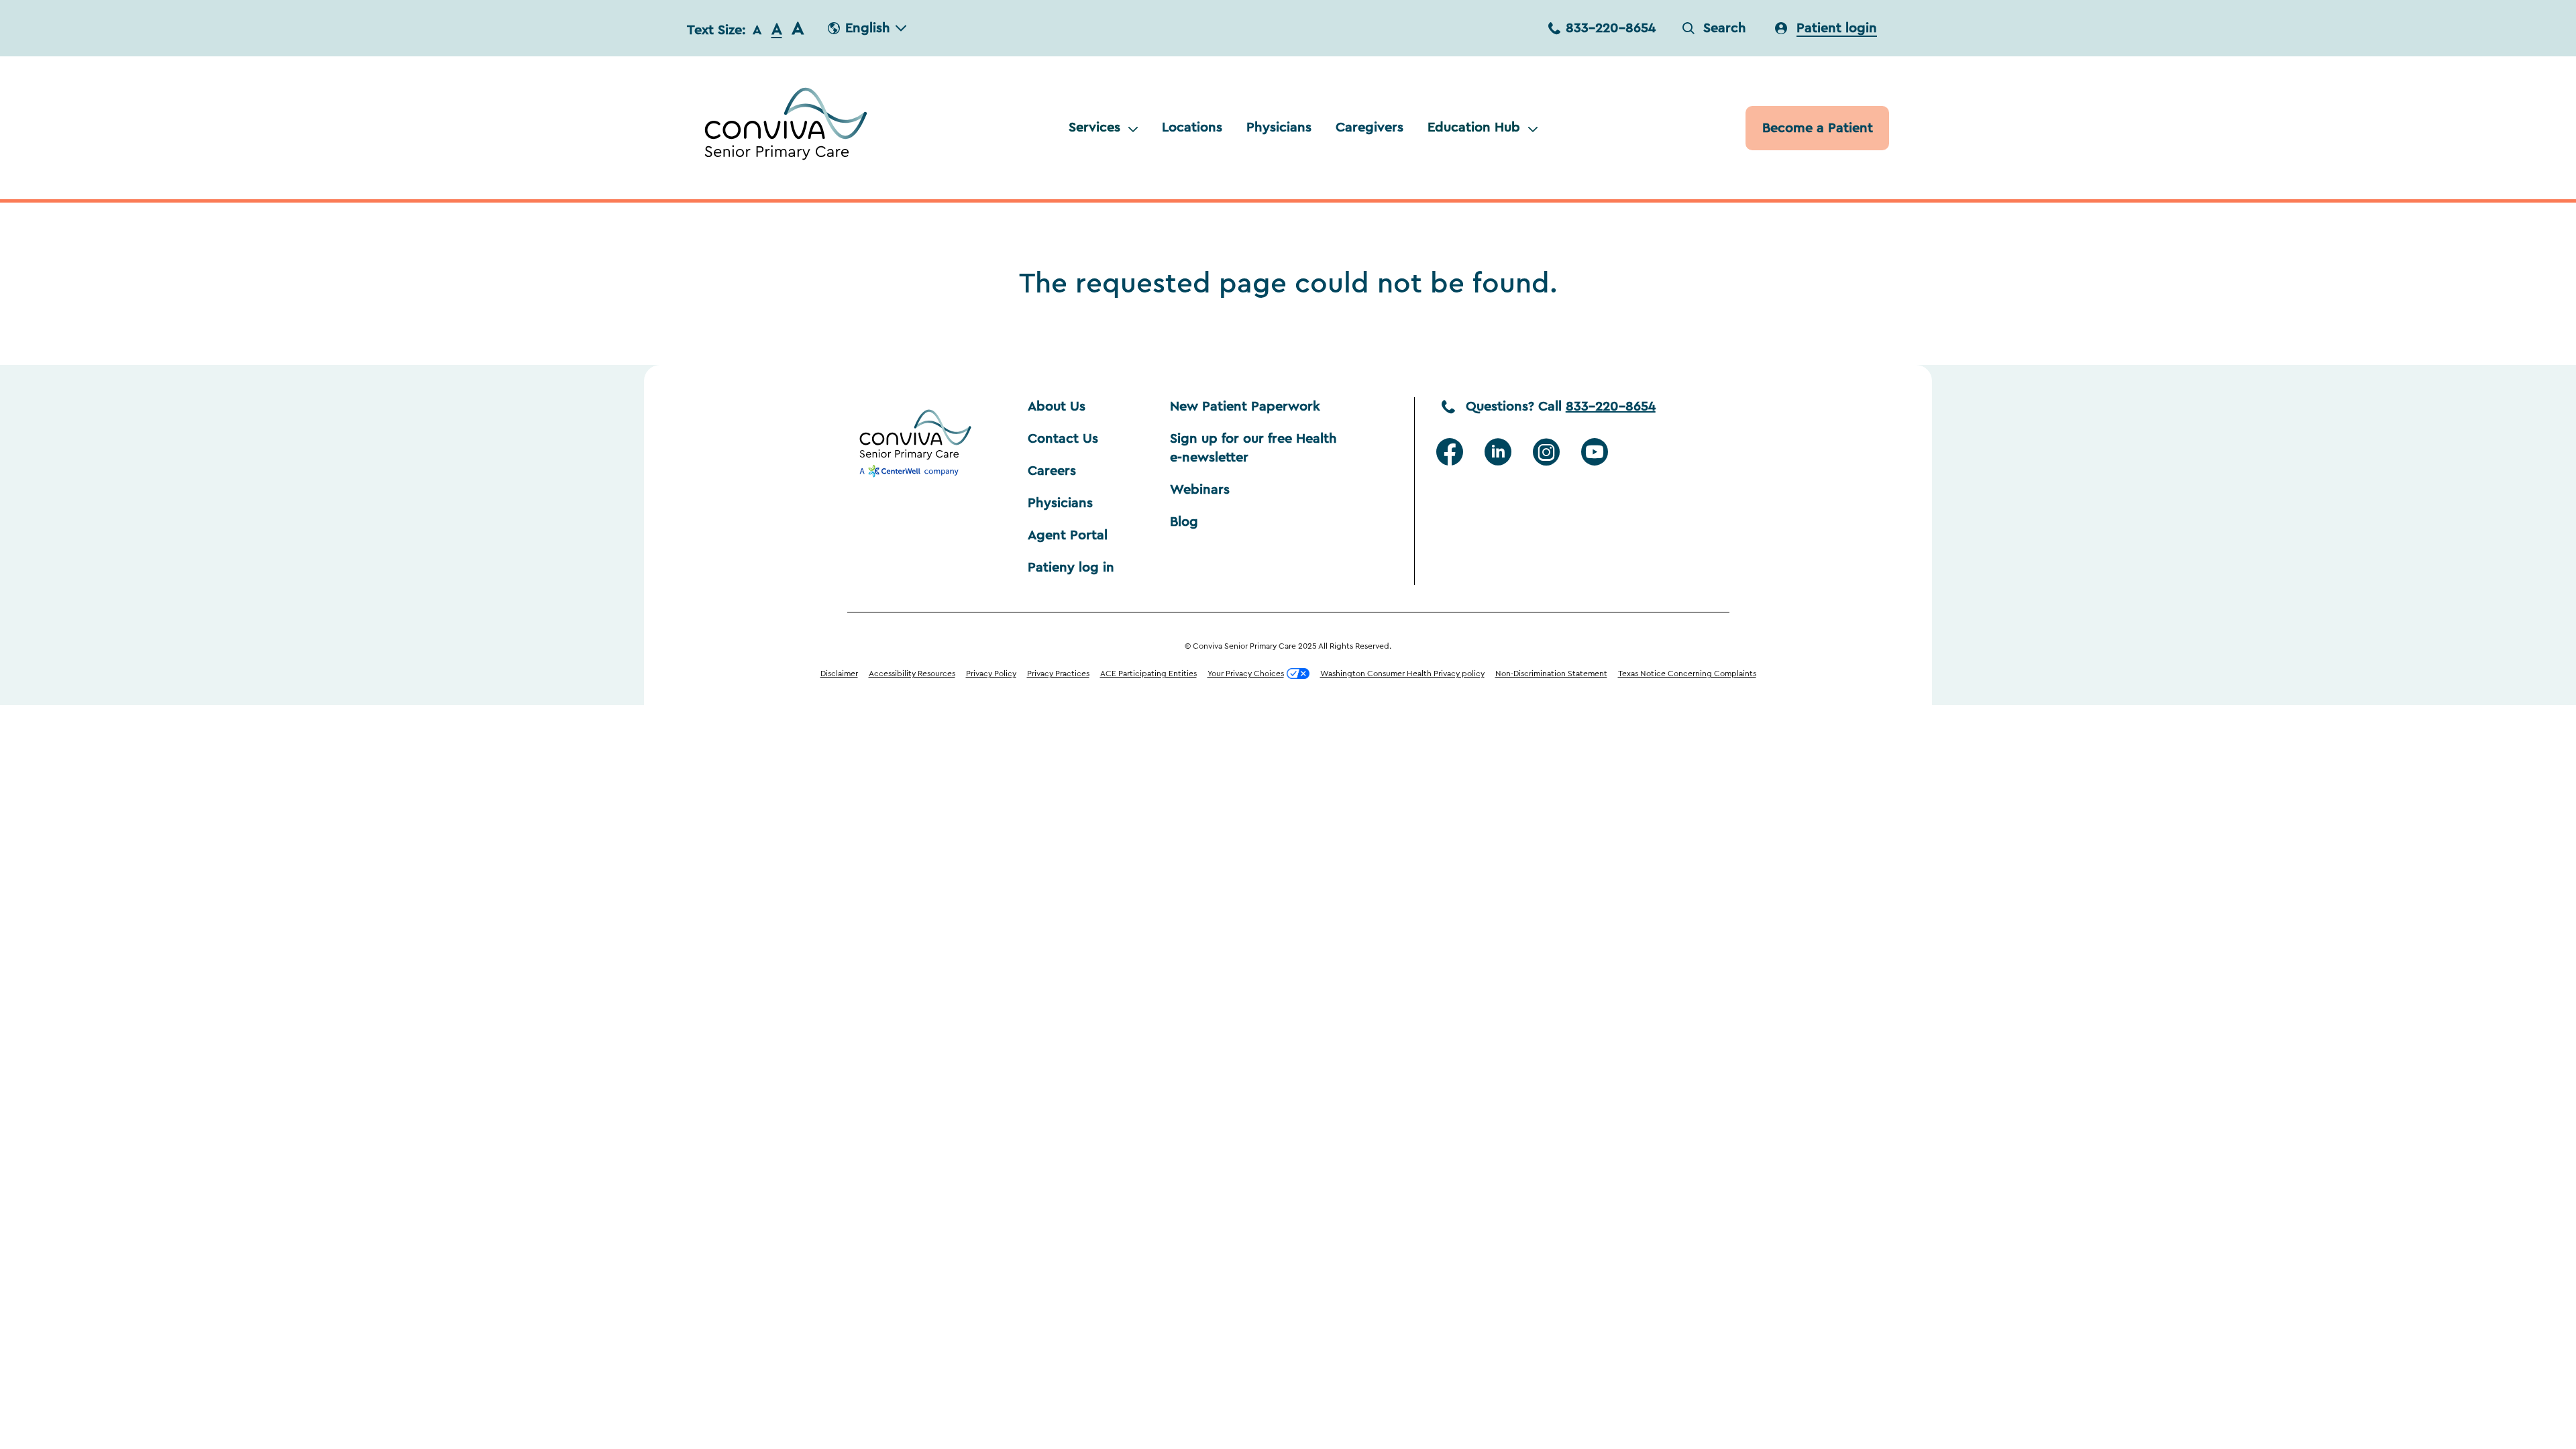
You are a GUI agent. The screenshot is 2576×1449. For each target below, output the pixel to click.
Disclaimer (839, 674)
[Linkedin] (1498, 452)
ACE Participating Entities (1148, 674)
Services (1094, 127)
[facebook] (1450, 452)
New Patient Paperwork (1245, 407)
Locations (1192, 127)
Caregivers (1370, 127)
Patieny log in (1071, 568)
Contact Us (1063, 439)
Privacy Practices (1058, 674)
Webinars (1200, 490)
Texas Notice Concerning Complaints (1687, 674)
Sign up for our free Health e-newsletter (1255, 448)
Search (1725, 28)
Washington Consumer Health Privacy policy (1402, 674)
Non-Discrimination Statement (1551, 674)
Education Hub (1474, 127)
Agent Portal (1068, 535)
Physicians (1279, 127)
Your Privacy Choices (1246, 674)
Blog (1184, 522)
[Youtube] (1595, 452)
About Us (1057, 407)
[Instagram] (1546, 452)
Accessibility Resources (912, 674)
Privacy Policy (991, 674)
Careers (1052, 471)
